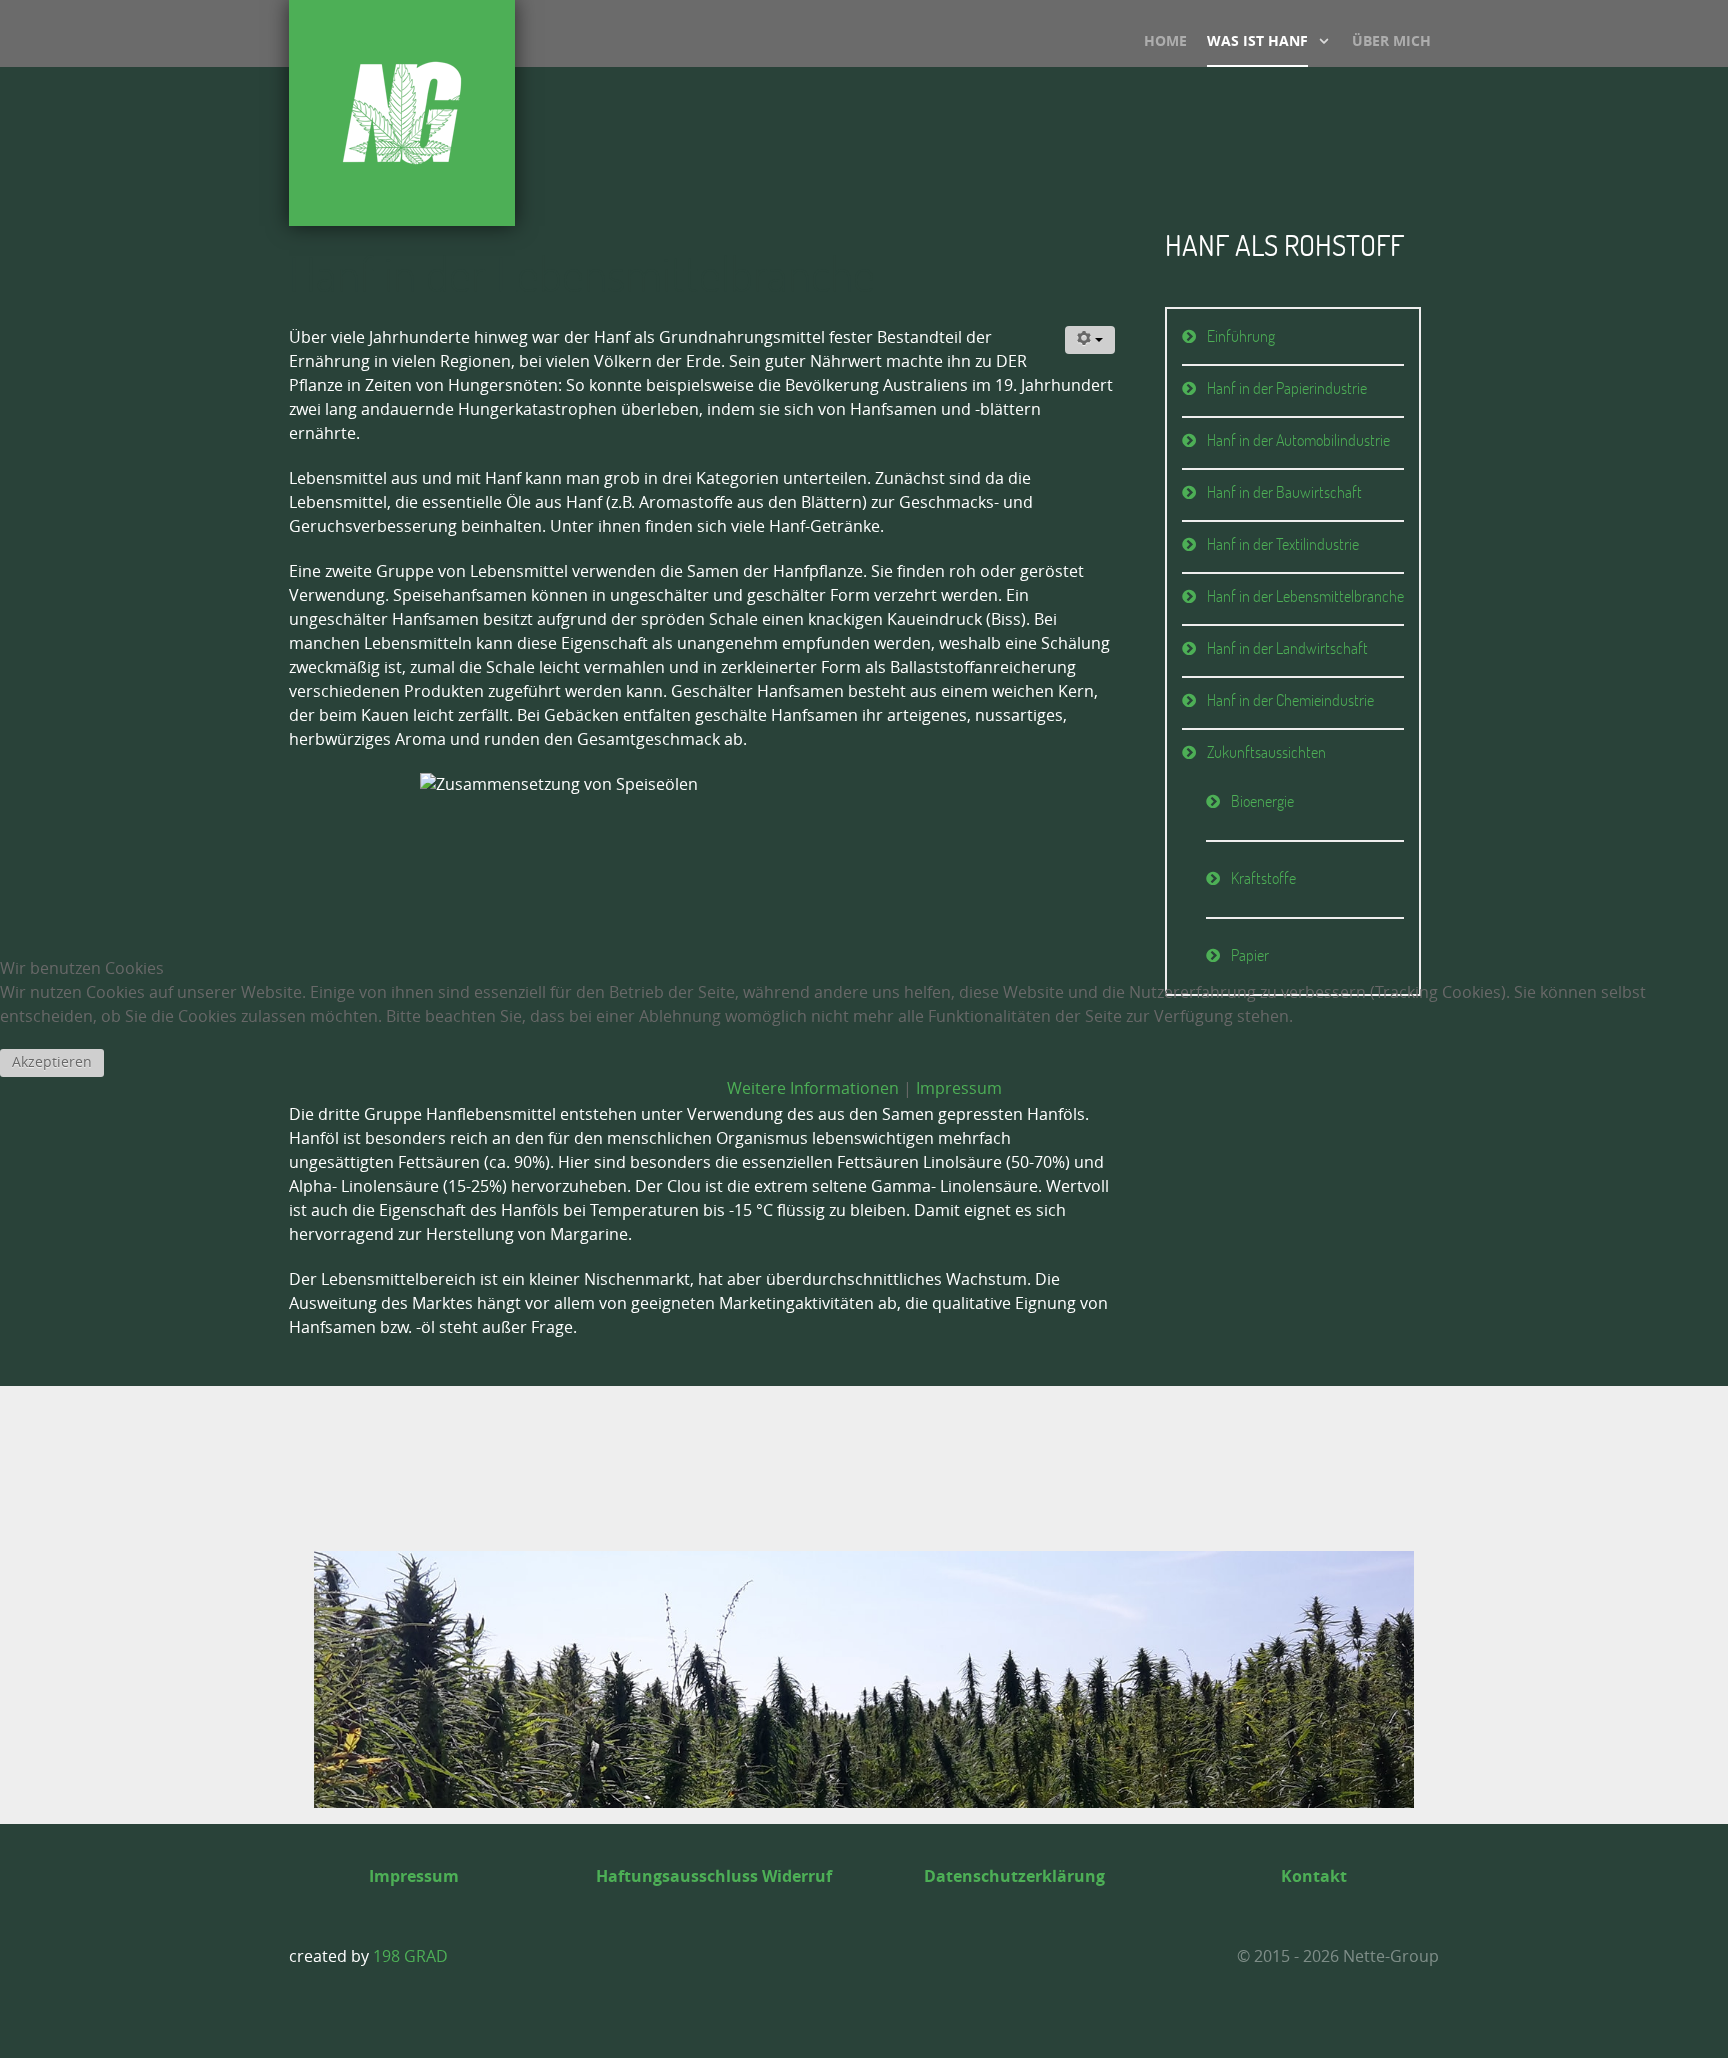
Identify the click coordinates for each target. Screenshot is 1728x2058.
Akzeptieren (52, 1062)
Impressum (959, 1088)
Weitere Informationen (813, 1088)
